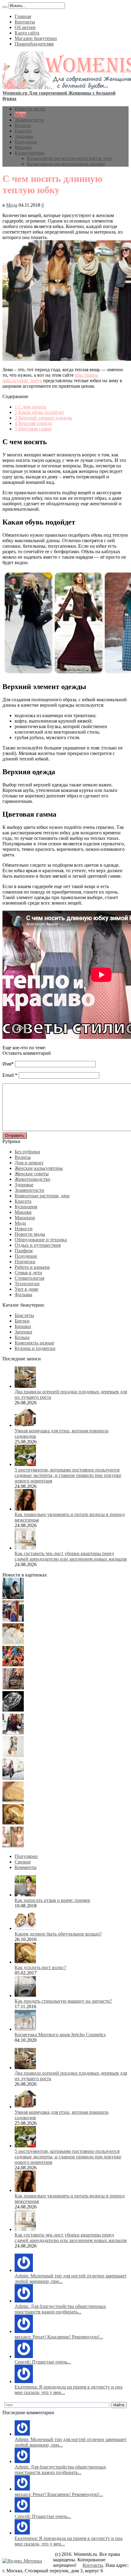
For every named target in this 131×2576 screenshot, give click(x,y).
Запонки (23, 1332)
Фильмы (23, 1295)
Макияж (23, 147)
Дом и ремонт (29, 1163)
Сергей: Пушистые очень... (43, 2362)
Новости (24, 1229)
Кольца (22, 1337)
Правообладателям (34, 44)
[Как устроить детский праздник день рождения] (13, 1665)
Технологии (27, 1284)
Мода (20, 114)
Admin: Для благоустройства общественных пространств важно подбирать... (60, 2309)
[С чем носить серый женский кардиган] (13, 1778)
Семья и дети (28, 1273)
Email (8, 1075)
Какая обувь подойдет (39, 412)
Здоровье (24, 136)
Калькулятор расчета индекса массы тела (69, 158)
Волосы (23, 125)
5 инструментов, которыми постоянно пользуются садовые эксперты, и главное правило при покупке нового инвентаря (68, 1475)
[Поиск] (5, 7)
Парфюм (24, 1251)
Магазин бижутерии (36, 38)
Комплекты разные (34, 1343)
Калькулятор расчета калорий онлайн (66, 164)
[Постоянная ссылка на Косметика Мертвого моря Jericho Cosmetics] (25, 2029)
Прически (25, 1262)
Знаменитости (29, 120)
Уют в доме (27, 1289)
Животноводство (32, 1179)
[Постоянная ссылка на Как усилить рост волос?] (25, 1962)
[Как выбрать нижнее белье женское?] (13, 1846)
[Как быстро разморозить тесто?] (13, 1801)
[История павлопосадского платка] (13, 1733)
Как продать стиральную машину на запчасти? (63, 2001)
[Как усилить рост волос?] (13, 1823)
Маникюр (25, 1218)
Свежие (23, 1862)
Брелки (22, 1321)
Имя (7, 1064)
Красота (23, 131)
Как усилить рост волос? (40, 1967)
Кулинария (26, 1207)
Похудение (26, 142)
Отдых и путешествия (38, 1245)
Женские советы (32, 1174)
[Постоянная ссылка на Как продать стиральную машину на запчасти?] (25, 1995)
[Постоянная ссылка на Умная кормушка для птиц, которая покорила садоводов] (25, 1425)
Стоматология (29, 1278)
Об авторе (25, 27)
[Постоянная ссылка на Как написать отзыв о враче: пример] (25, 1895)
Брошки (23, 1326)
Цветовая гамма (33, 429)
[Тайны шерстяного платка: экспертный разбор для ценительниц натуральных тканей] (13, 1597)
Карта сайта (27, 33)
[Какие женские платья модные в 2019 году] (13, 1756)
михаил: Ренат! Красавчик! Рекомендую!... (59, 2337)
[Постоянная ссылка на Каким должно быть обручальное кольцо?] (25, 1928)
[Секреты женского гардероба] (13, 1620)
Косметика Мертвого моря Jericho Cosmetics (60, 2035)
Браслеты (24, 1315)
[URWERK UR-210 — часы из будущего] (13, 1710)
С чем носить (30, 407)
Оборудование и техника (41, 1240)
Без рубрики (27, 1152)
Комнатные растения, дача (42, 1196)
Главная (23, 16)
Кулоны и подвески (35, 1348)
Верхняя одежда (33, 423)
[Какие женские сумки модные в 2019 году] (13, 1688)
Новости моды (30, 109)
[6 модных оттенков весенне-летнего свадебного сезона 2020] (13, 1643)
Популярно (26, 1856)
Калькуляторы (29, 153)
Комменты (26, 1867)
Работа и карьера (32, 1267)
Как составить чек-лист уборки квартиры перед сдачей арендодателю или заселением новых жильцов (71, 1556)
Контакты (25, 22)
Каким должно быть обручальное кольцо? (58, 1934)
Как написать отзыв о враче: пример (52, 1900)
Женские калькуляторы (39, 1168)
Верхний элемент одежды (43, 418)
